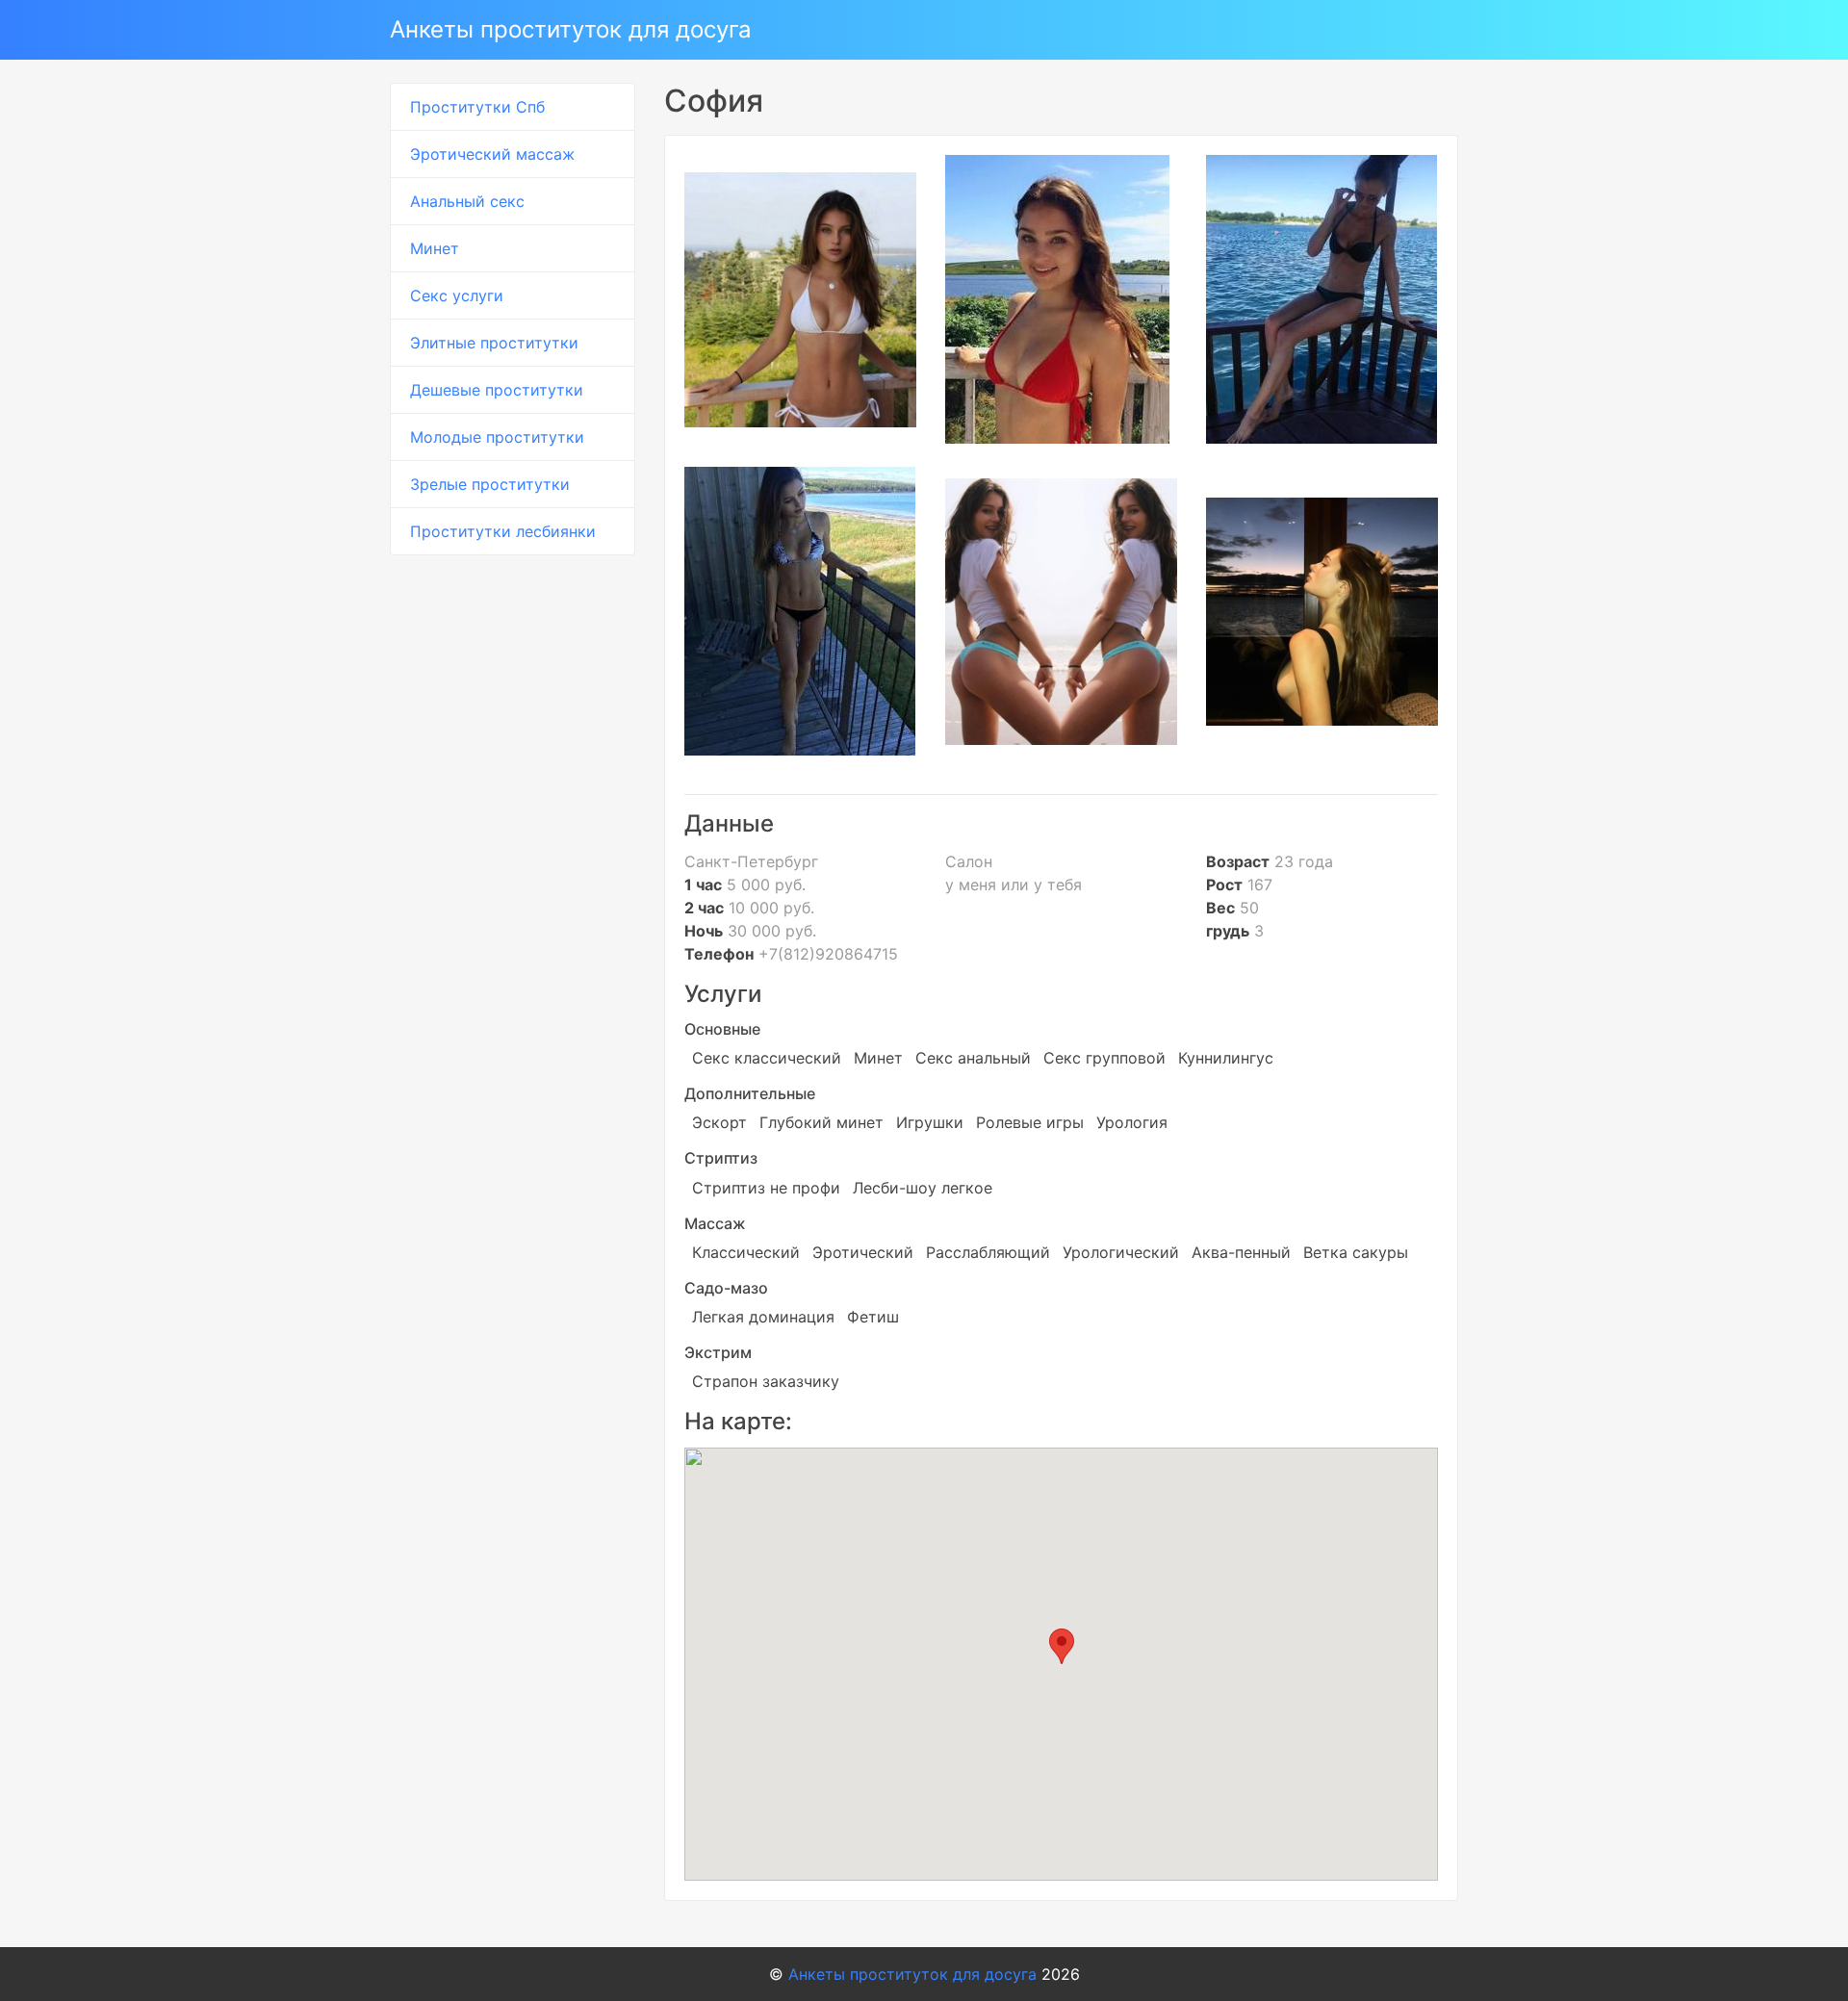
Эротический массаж (492, 154)
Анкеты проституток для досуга (571, 29)
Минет (435, 248)
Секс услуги (457, 295)
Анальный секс (467, 201)
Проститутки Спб (477, 107)
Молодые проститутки (497, 437)
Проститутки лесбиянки (503, 531)
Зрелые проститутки (490, 484)
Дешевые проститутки (497, 390)
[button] (1062, 1646)
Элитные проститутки (494, 343)
